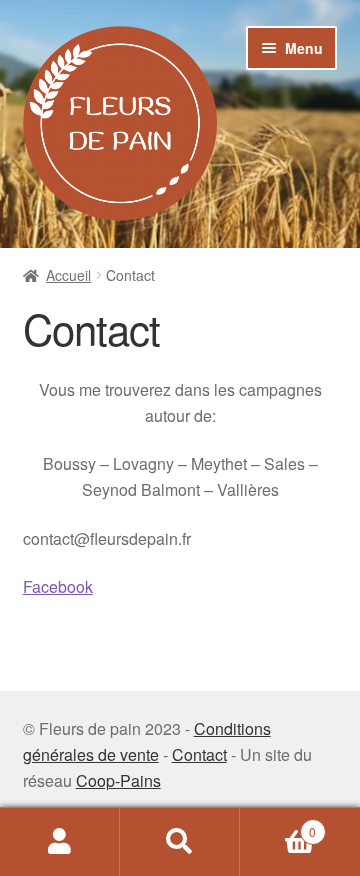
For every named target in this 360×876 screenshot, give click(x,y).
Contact (199, 754)
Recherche (180, 842)
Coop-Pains (118, 780)
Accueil (68, 275)
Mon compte (60, 842)
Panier (278, 824)
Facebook (58, 586)
